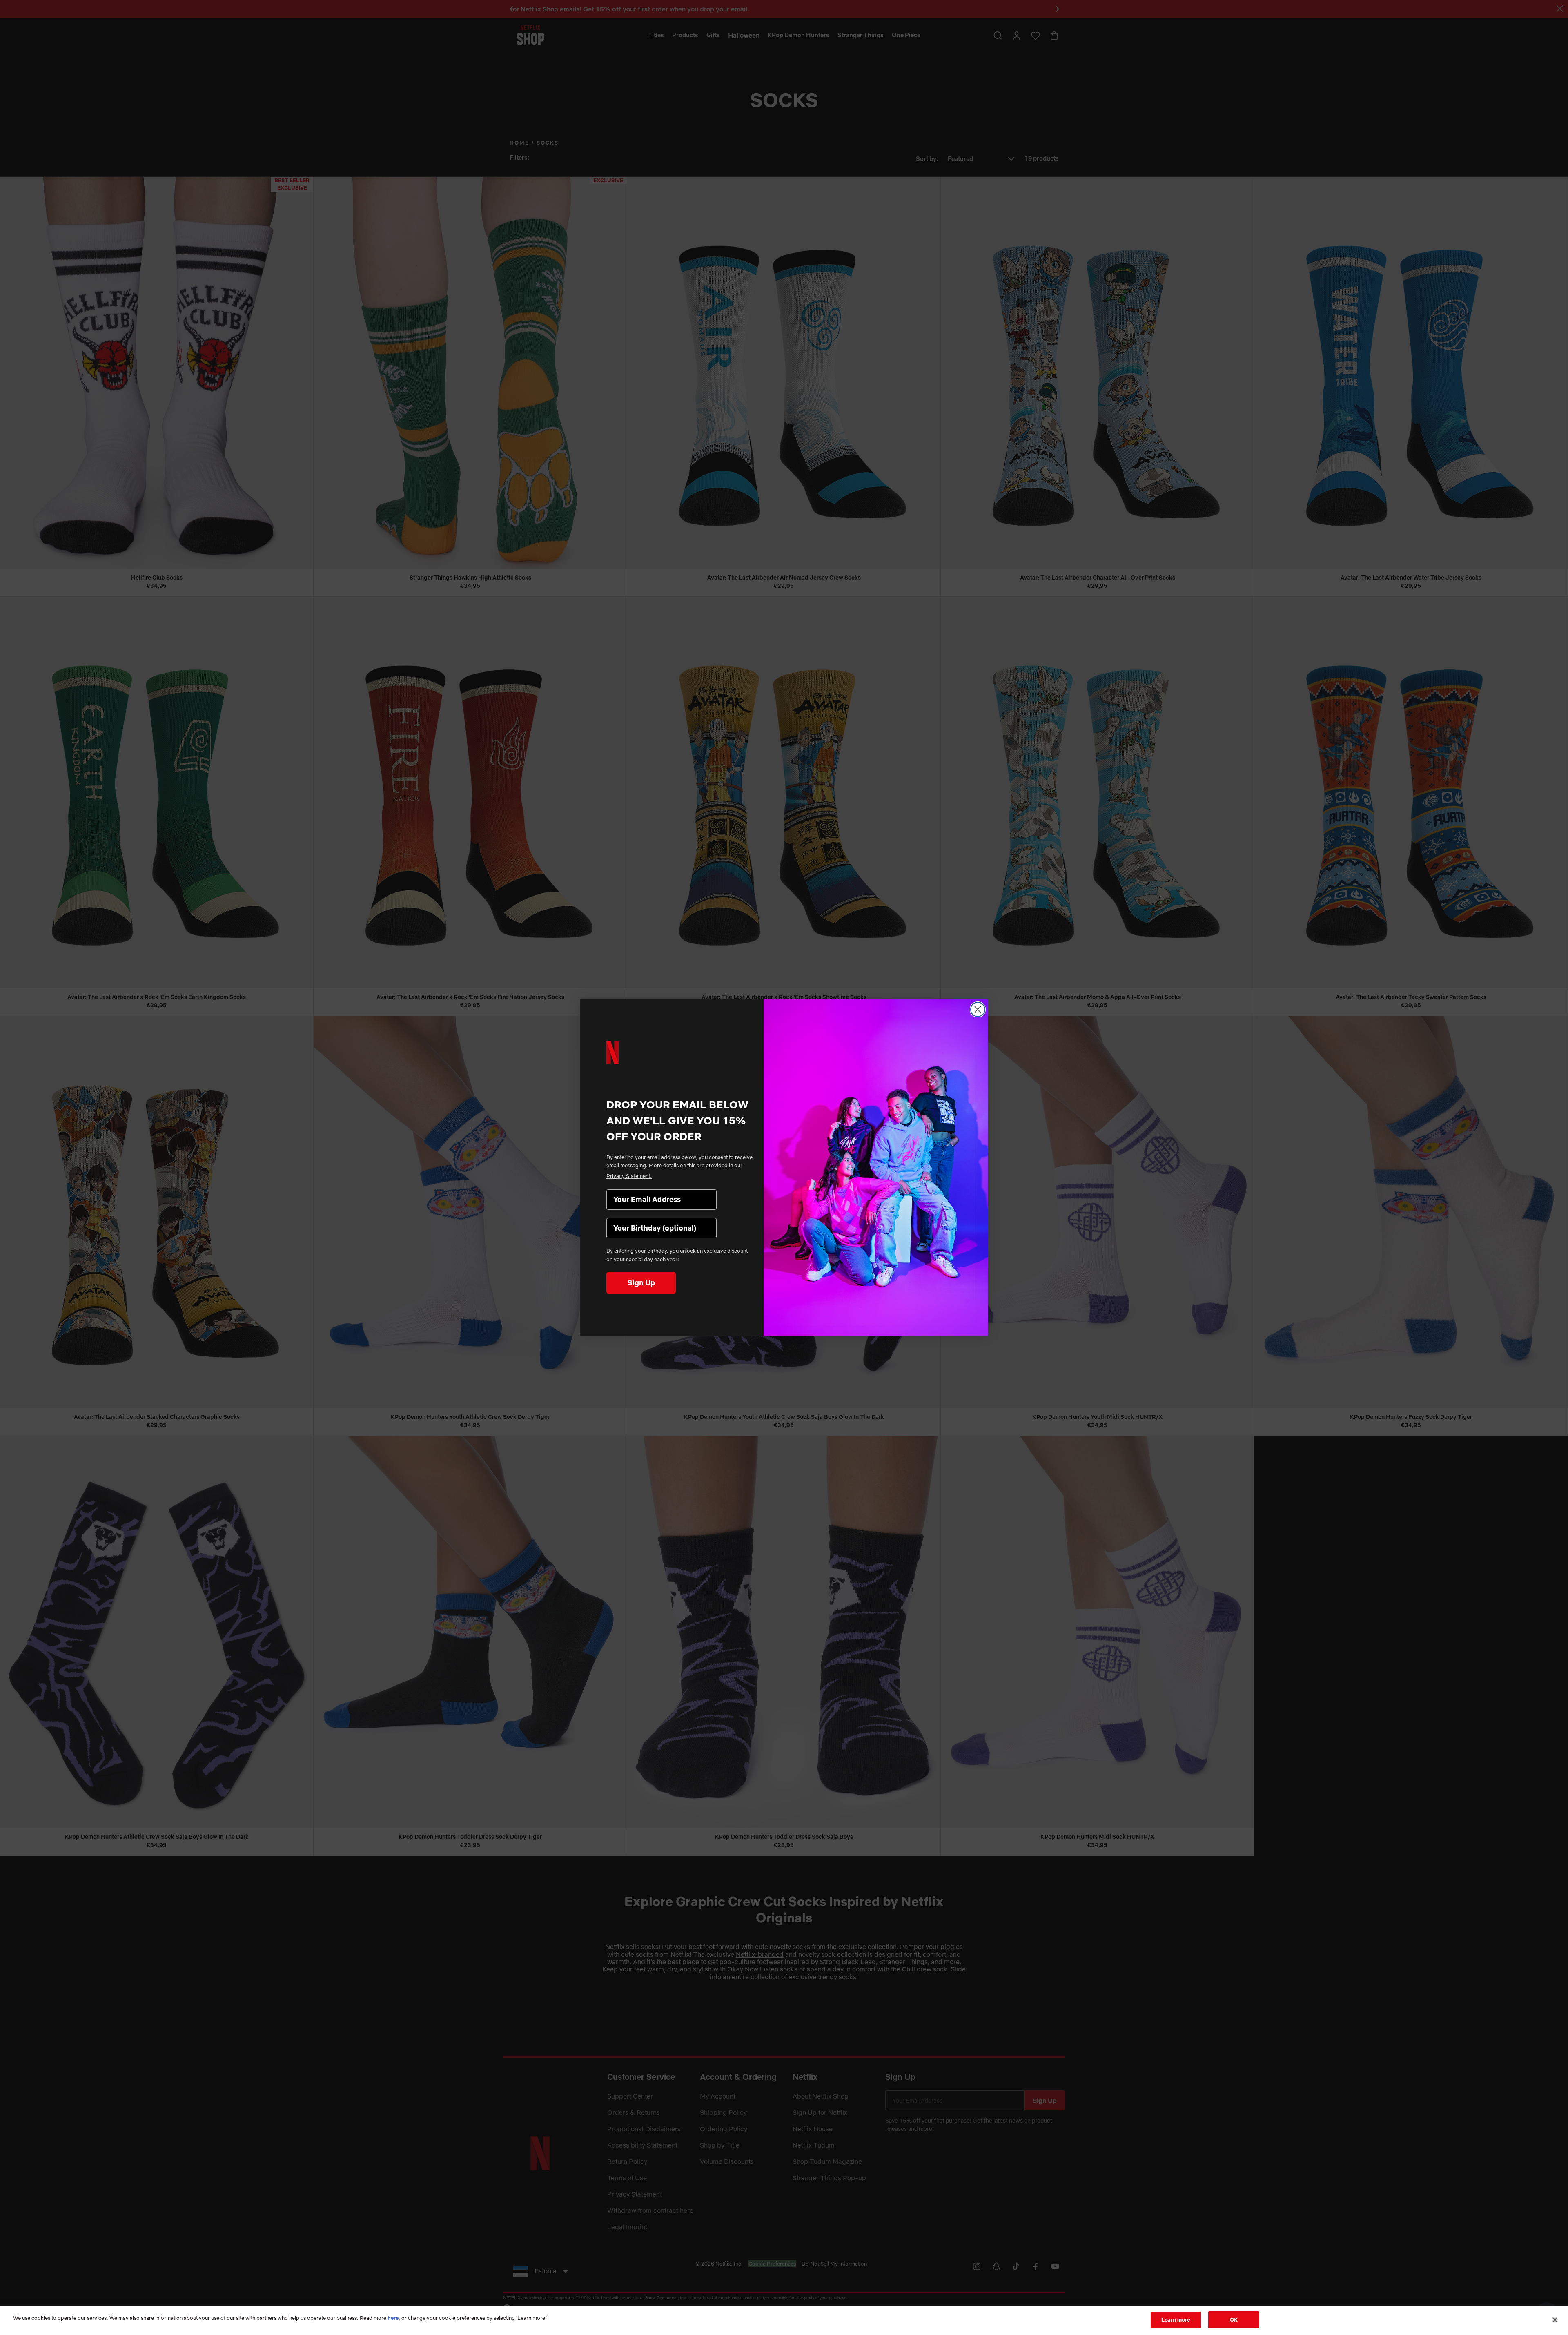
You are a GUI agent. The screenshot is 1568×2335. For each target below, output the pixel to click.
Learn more (1176, 2319)
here (393, 2318)
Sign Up (641, 1283)
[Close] (1555, 2320)
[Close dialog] (978, 1009)
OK (1234, 2319)
